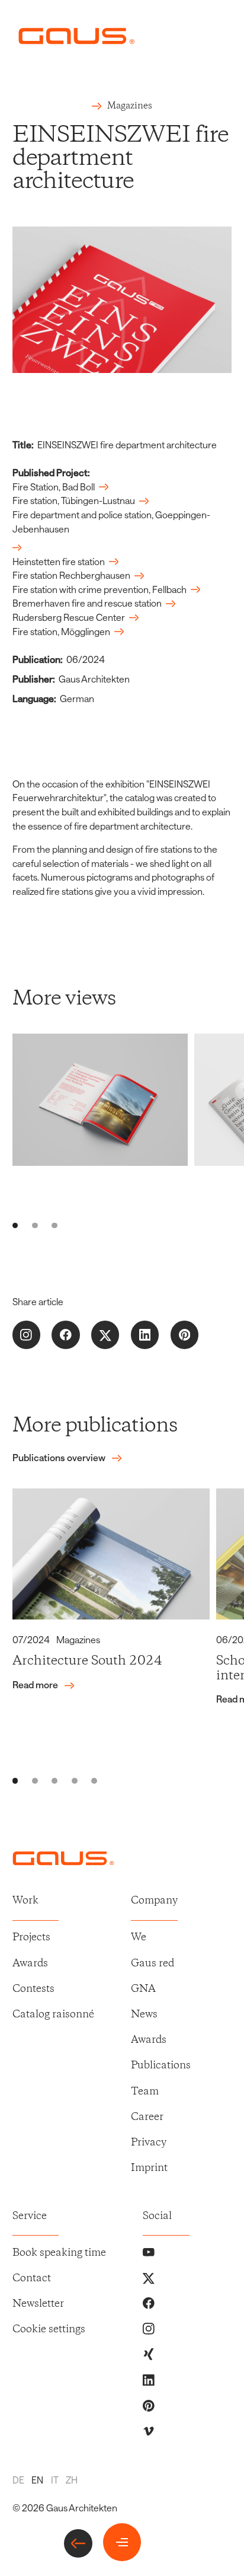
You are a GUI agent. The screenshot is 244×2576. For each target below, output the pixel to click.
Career (147, 2117)
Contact (32, 2279)
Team (145, 2092)
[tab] (15, 1226)
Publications (161, 2066)
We (139, 1938)
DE (18, 2480)
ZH (72, 2480)
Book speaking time (59, 2253)
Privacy (149, 2143)
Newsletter (38, 2304)
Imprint (149, 2168)
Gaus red (152, 1964)
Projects (31, 1938)
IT (55, 2480)
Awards (30, 1964)
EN (37, 2480)
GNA (143, 1989)
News (144, 2015)
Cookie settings (49, 2330)
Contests (33, 1989)
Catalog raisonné (53, 2015)
